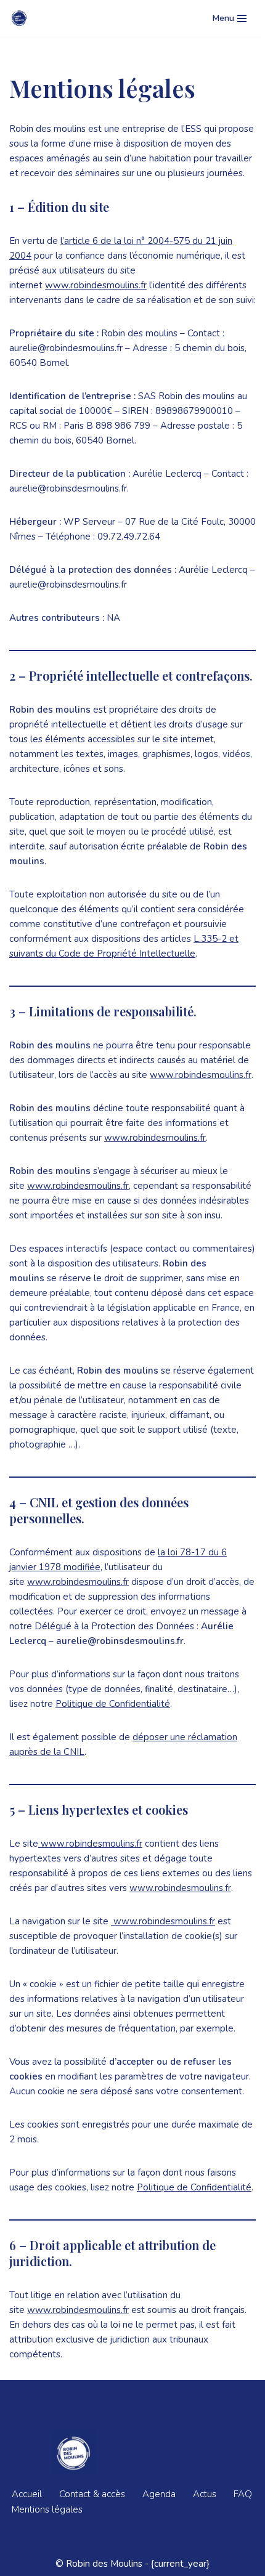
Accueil (27, 2494)
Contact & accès (92, 2494)
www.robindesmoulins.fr (96, 285)
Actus (205, 2494)
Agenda (159, 2494)
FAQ (243, 2494)
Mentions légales (47, 2509)
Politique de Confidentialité (113, 1704)
